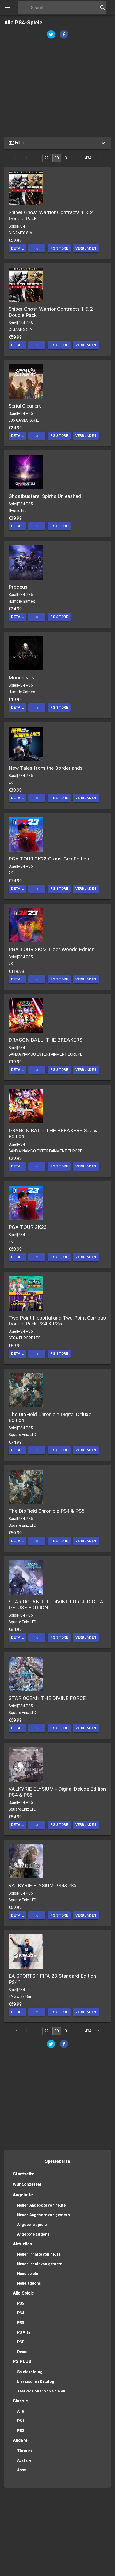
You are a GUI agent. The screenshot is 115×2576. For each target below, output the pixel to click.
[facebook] (64, 35)
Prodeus (18, 587)
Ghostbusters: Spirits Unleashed (45, 496)
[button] (57, 143)
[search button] (102, 8)
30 (57, 158)
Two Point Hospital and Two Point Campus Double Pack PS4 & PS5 (57, 1321)
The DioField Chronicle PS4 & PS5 (47, 1511)
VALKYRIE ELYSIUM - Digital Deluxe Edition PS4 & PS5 (57, 1792)
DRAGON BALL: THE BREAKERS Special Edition (54, 1133)
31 (67, 158)
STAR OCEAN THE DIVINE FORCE (47, 1698)
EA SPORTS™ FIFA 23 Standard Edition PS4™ (52, 1979)
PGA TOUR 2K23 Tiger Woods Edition (51, 949)
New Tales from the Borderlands (46, 768)
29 (47, 158)
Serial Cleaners (25, 406)
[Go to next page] (99, 158)
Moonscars (21, 678)
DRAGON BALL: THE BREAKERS (45, 1040)
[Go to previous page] (16, 158)
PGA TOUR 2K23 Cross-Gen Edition (49, 859)
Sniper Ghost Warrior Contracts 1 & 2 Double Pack (51, 215)
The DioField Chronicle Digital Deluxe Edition (50, 1417)
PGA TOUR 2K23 (28, 1227)
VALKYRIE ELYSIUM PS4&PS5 (43, 1886)
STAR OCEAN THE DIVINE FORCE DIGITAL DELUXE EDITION (57, 1605)
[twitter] (51, 35)
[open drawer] (7, 8)
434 (88, 158)
